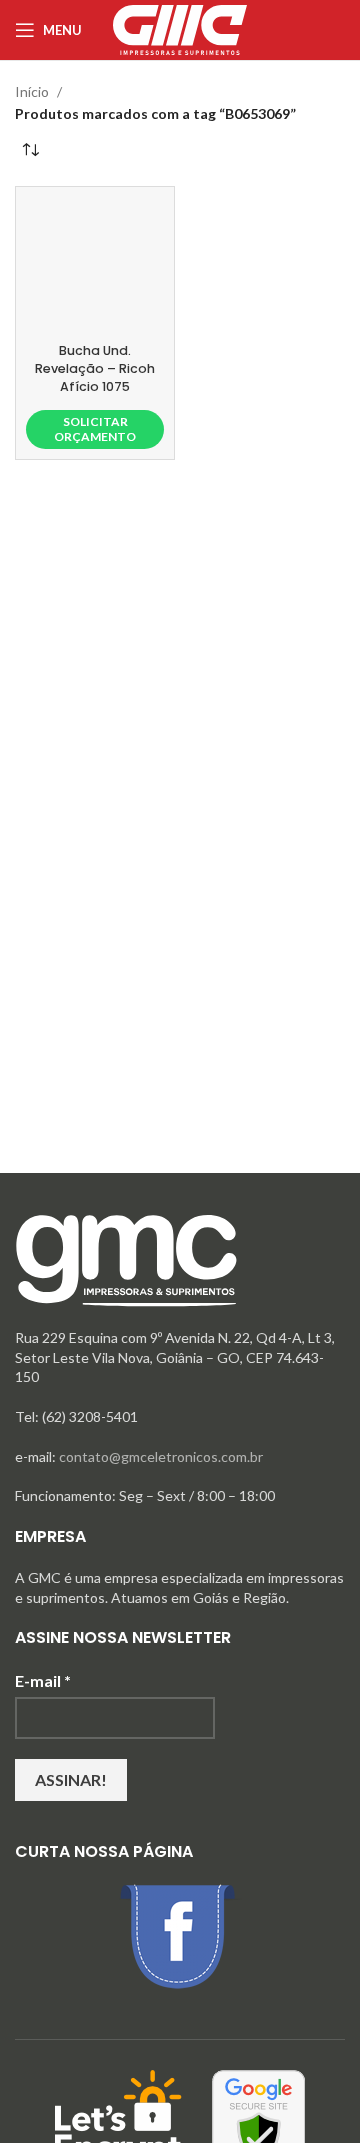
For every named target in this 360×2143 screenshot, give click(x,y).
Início (32, 91)
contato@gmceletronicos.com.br (161, 1456)
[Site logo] (180, 28)
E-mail (43, 1680)
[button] (95, 429)
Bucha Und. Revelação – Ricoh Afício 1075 (95, 368)
